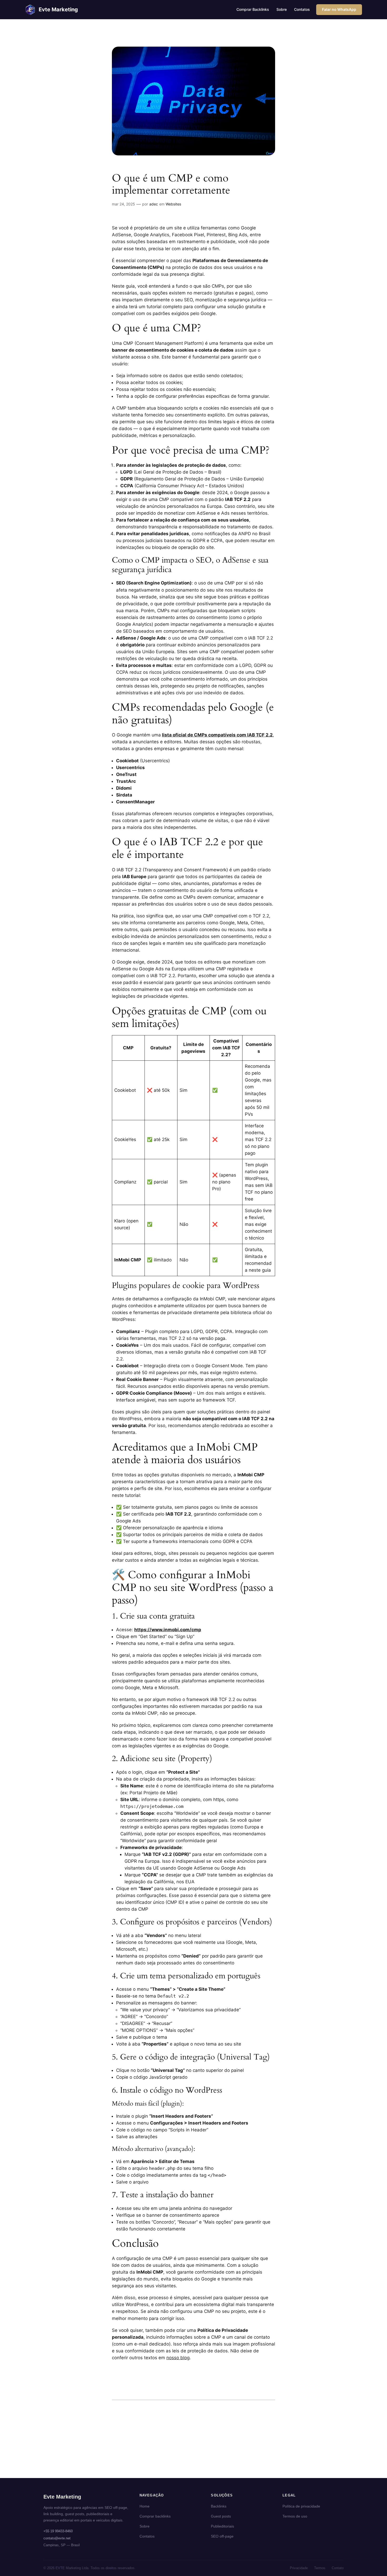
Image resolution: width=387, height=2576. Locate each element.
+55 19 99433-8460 (58, 2531)
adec (154, 204)
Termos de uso (295, 2516)
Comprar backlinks (155, 2516)
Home (145, 2506)
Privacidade (299, 2568)
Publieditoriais (222, 2526)
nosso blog (178, 2358)
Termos (320, 2568)
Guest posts (221, 2516)
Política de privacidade (301, 2506)
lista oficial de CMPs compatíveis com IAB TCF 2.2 (217, 735)
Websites (173, 204)
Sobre (145, 2526)
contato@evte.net (57, 2538)
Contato (338, 2568)
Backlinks (219, 2506)
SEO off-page (222, 2536)
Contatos (147, 2536)
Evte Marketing (58, 9)
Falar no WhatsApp (339, 9)
